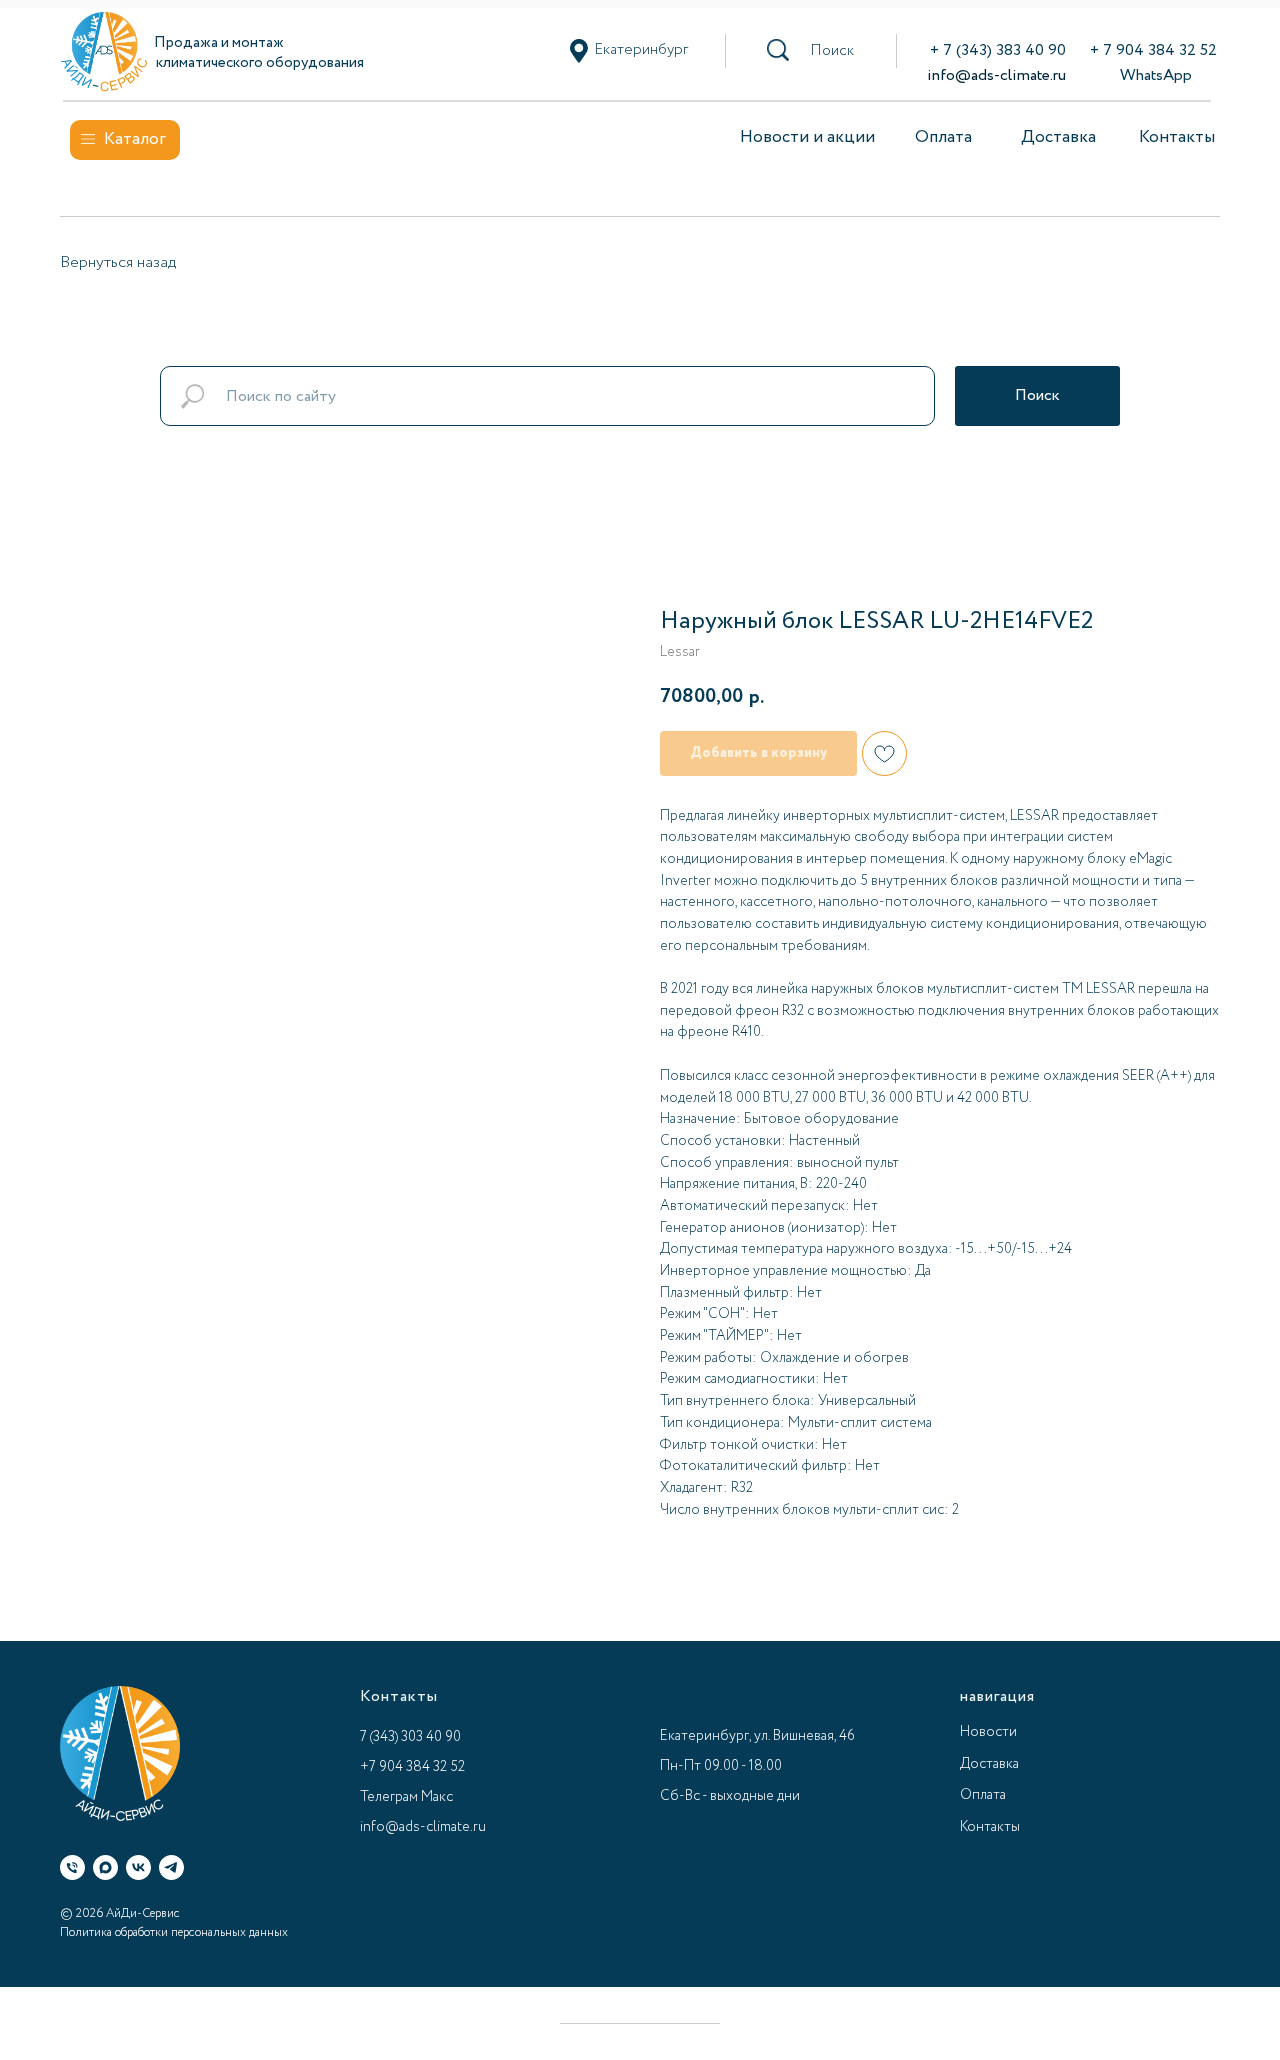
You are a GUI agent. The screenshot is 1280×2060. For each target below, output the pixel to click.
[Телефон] (72, 1867)
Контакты (1177, 137)
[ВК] (138, 1867)
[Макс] (105, 1867)
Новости (988, 1732)
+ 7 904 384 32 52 (1153, 50)
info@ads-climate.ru (996, 75)
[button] (832, 51)
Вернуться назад (118, 262)
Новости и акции (807, 137)
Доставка (1058, 137)
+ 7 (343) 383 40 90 (998, 50)
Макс (437, 1797)
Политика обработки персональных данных (174, 1932)
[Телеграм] (171, 1867)
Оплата (943, 137)
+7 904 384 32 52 (412, 1767)
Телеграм (389, 1797)
